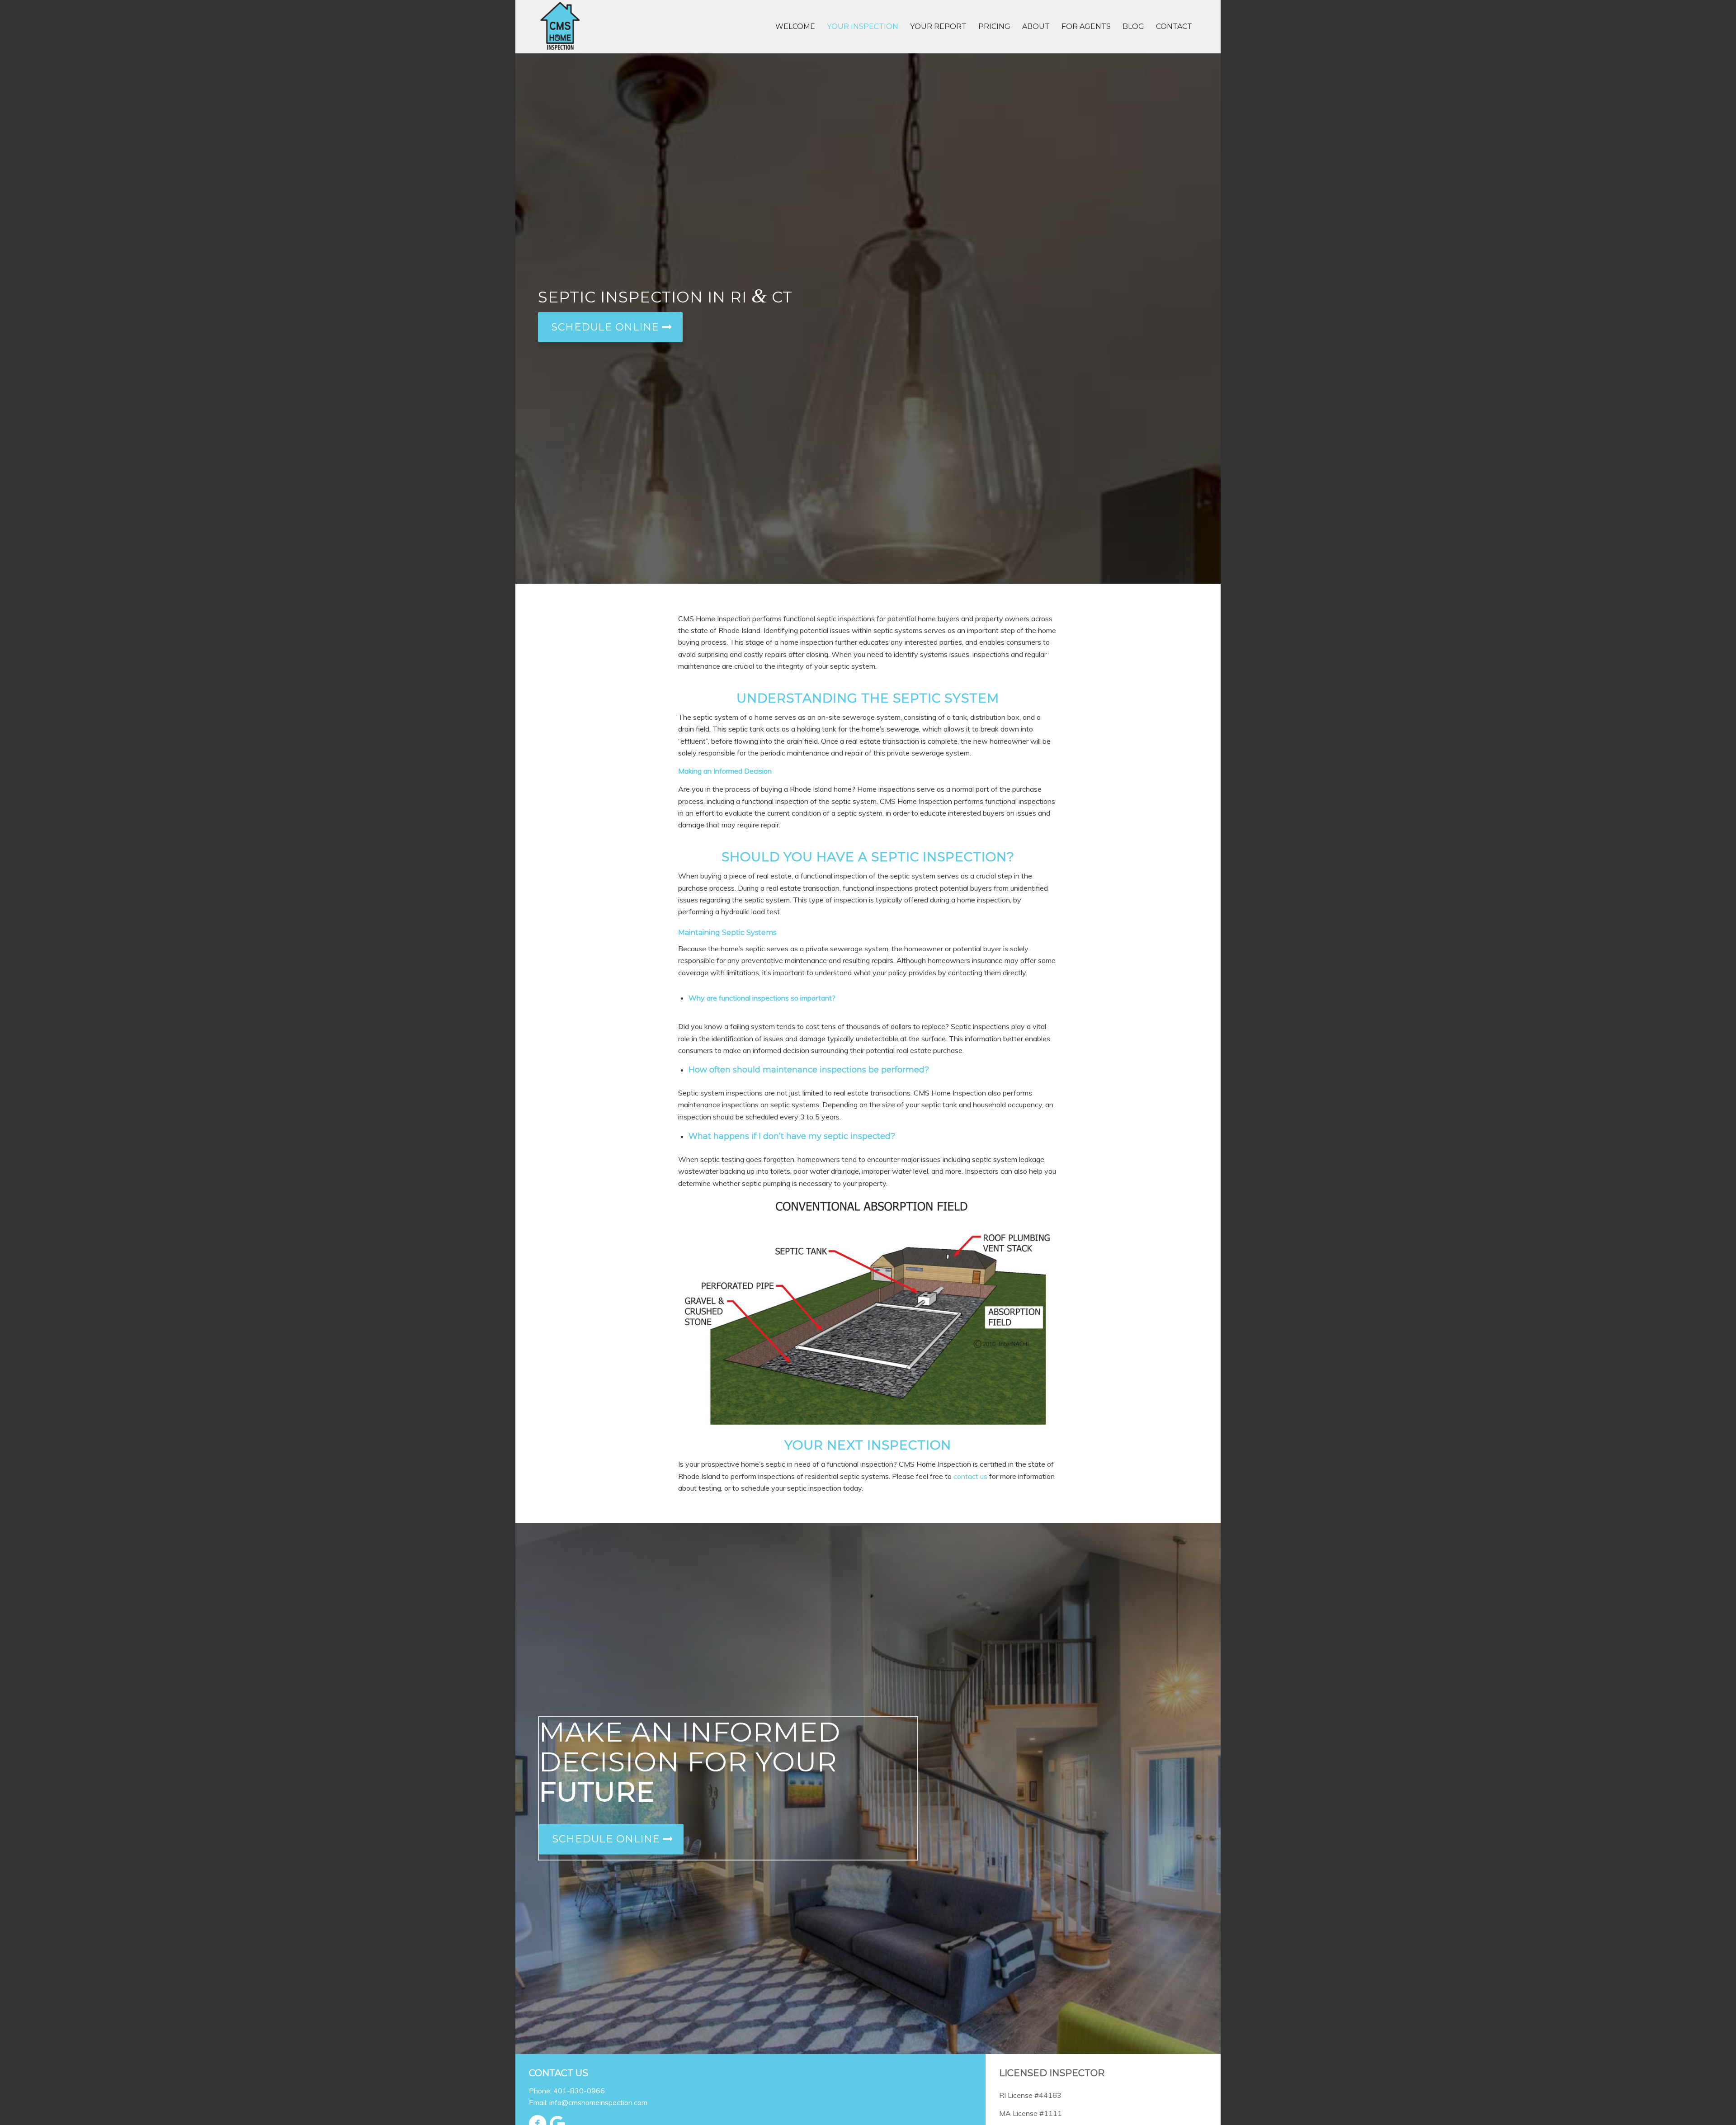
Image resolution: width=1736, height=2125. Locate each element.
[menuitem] (795, 27)
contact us (970, 1476)
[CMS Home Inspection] (560, 27)
